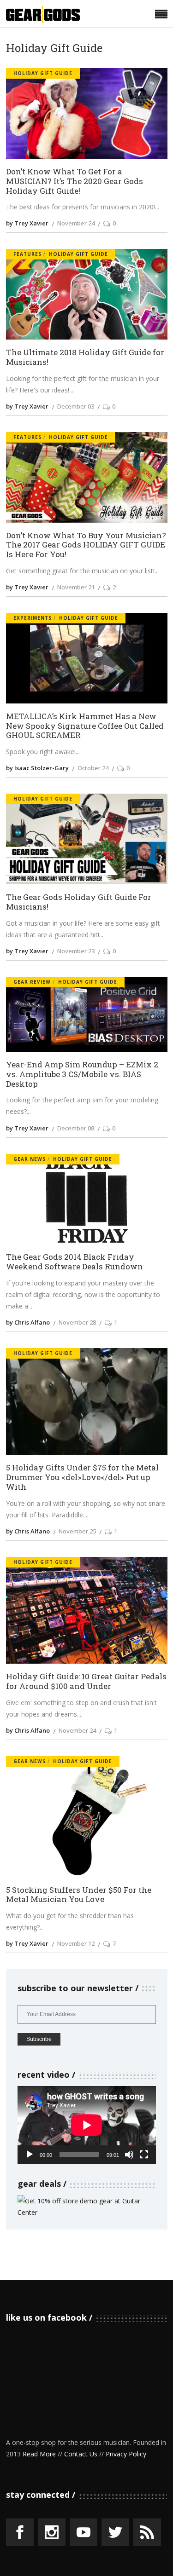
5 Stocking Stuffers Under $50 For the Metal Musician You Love (79, 1895)
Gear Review (32, 982)
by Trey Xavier (27, 223)
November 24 (76, 223)
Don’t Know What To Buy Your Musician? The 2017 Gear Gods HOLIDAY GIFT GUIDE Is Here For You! (86, 545)
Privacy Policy (126, 2454)
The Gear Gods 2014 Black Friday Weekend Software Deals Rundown (75, 1262)
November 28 (77, 1322)
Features (27, 254)
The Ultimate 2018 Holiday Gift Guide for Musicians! (85, 357)
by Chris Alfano (28, 1322)
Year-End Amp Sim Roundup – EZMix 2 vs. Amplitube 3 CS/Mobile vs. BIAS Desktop (82, 1074)
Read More (39, 2454)
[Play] (30, 2155)
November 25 (77, 1531)
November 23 (76, 951)
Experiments (33, 618)
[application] (87, 2125)
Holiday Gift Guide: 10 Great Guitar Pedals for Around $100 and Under (86, 1681)
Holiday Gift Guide (43, 73)
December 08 (76, 1128)
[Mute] (129, 2155)
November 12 (76, 1943)
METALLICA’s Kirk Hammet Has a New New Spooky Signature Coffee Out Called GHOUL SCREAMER (85, 726)
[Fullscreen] (144, 2155)
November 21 (76, 587)
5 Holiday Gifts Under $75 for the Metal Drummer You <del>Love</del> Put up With (82, 1477)
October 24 (93, 768)
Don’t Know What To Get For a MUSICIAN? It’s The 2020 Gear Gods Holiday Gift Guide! (75, 181)
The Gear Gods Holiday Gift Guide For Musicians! (79, 902)
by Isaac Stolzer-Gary (37, 768)
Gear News (30, 1159)
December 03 (76, 406)
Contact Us (81, 2454)
